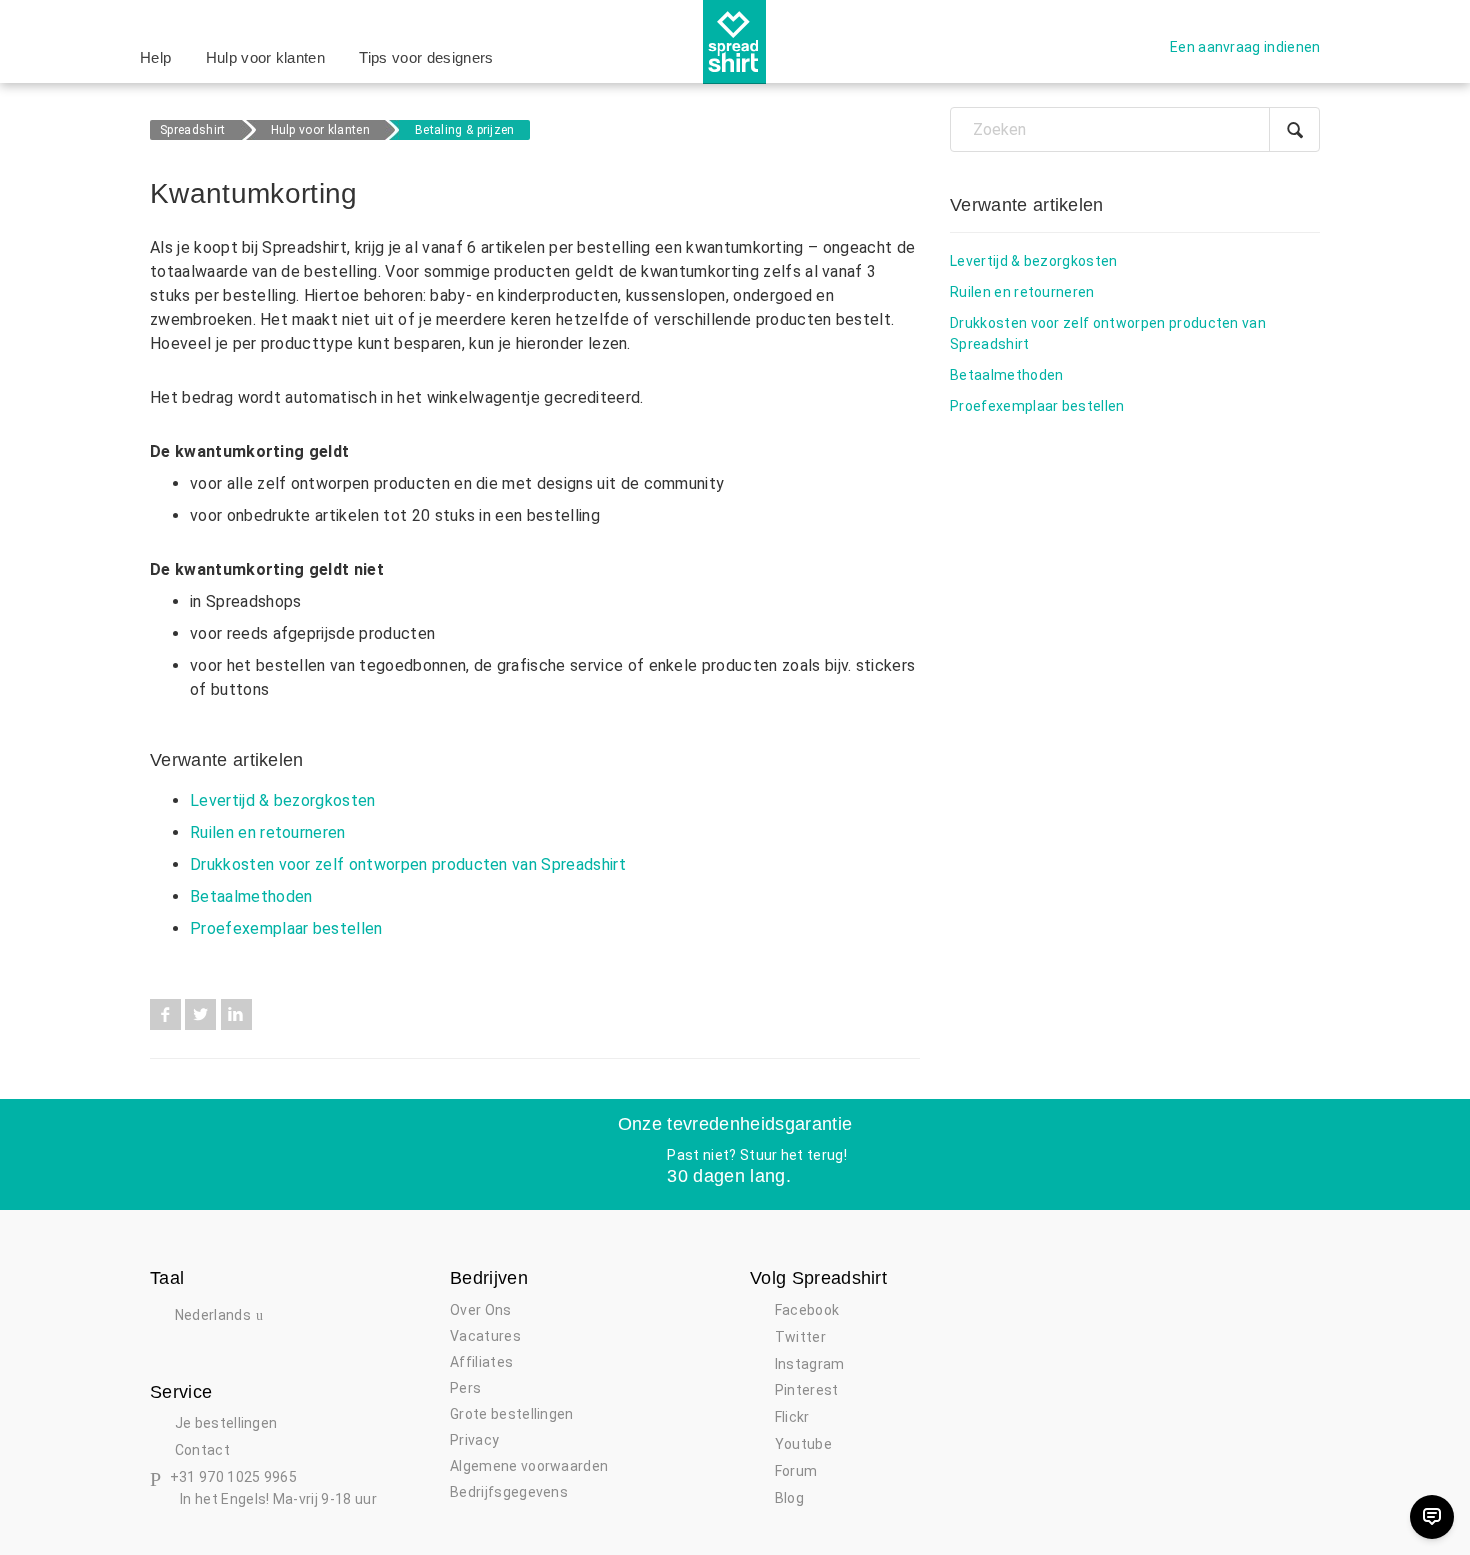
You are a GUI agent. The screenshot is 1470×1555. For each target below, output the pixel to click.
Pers (465, 1388)
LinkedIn (236, 1014)
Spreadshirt (193, 130)
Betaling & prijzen (465, 130)
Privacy (474, 1440)
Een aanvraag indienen (1245, 47)
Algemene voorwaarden (529, 1466)
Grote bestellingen (512, 1414)
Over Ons (481, 1310)
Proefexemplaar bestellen (286, 928)
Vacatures (485, 1336)
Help (155, 57)
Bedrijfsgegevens (509, 1492)
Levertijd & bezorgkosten (283, 800)
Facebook (165, 1014)
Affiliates (481, 1362)
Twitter (200, 1014)
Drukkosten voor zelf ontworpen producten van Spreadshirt (408, 864)
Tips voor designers (426, 57)
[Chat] (1432, 1517)
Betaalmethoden (251, 896)
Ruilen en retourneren (268, 832)
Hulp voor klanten (265, 57)
